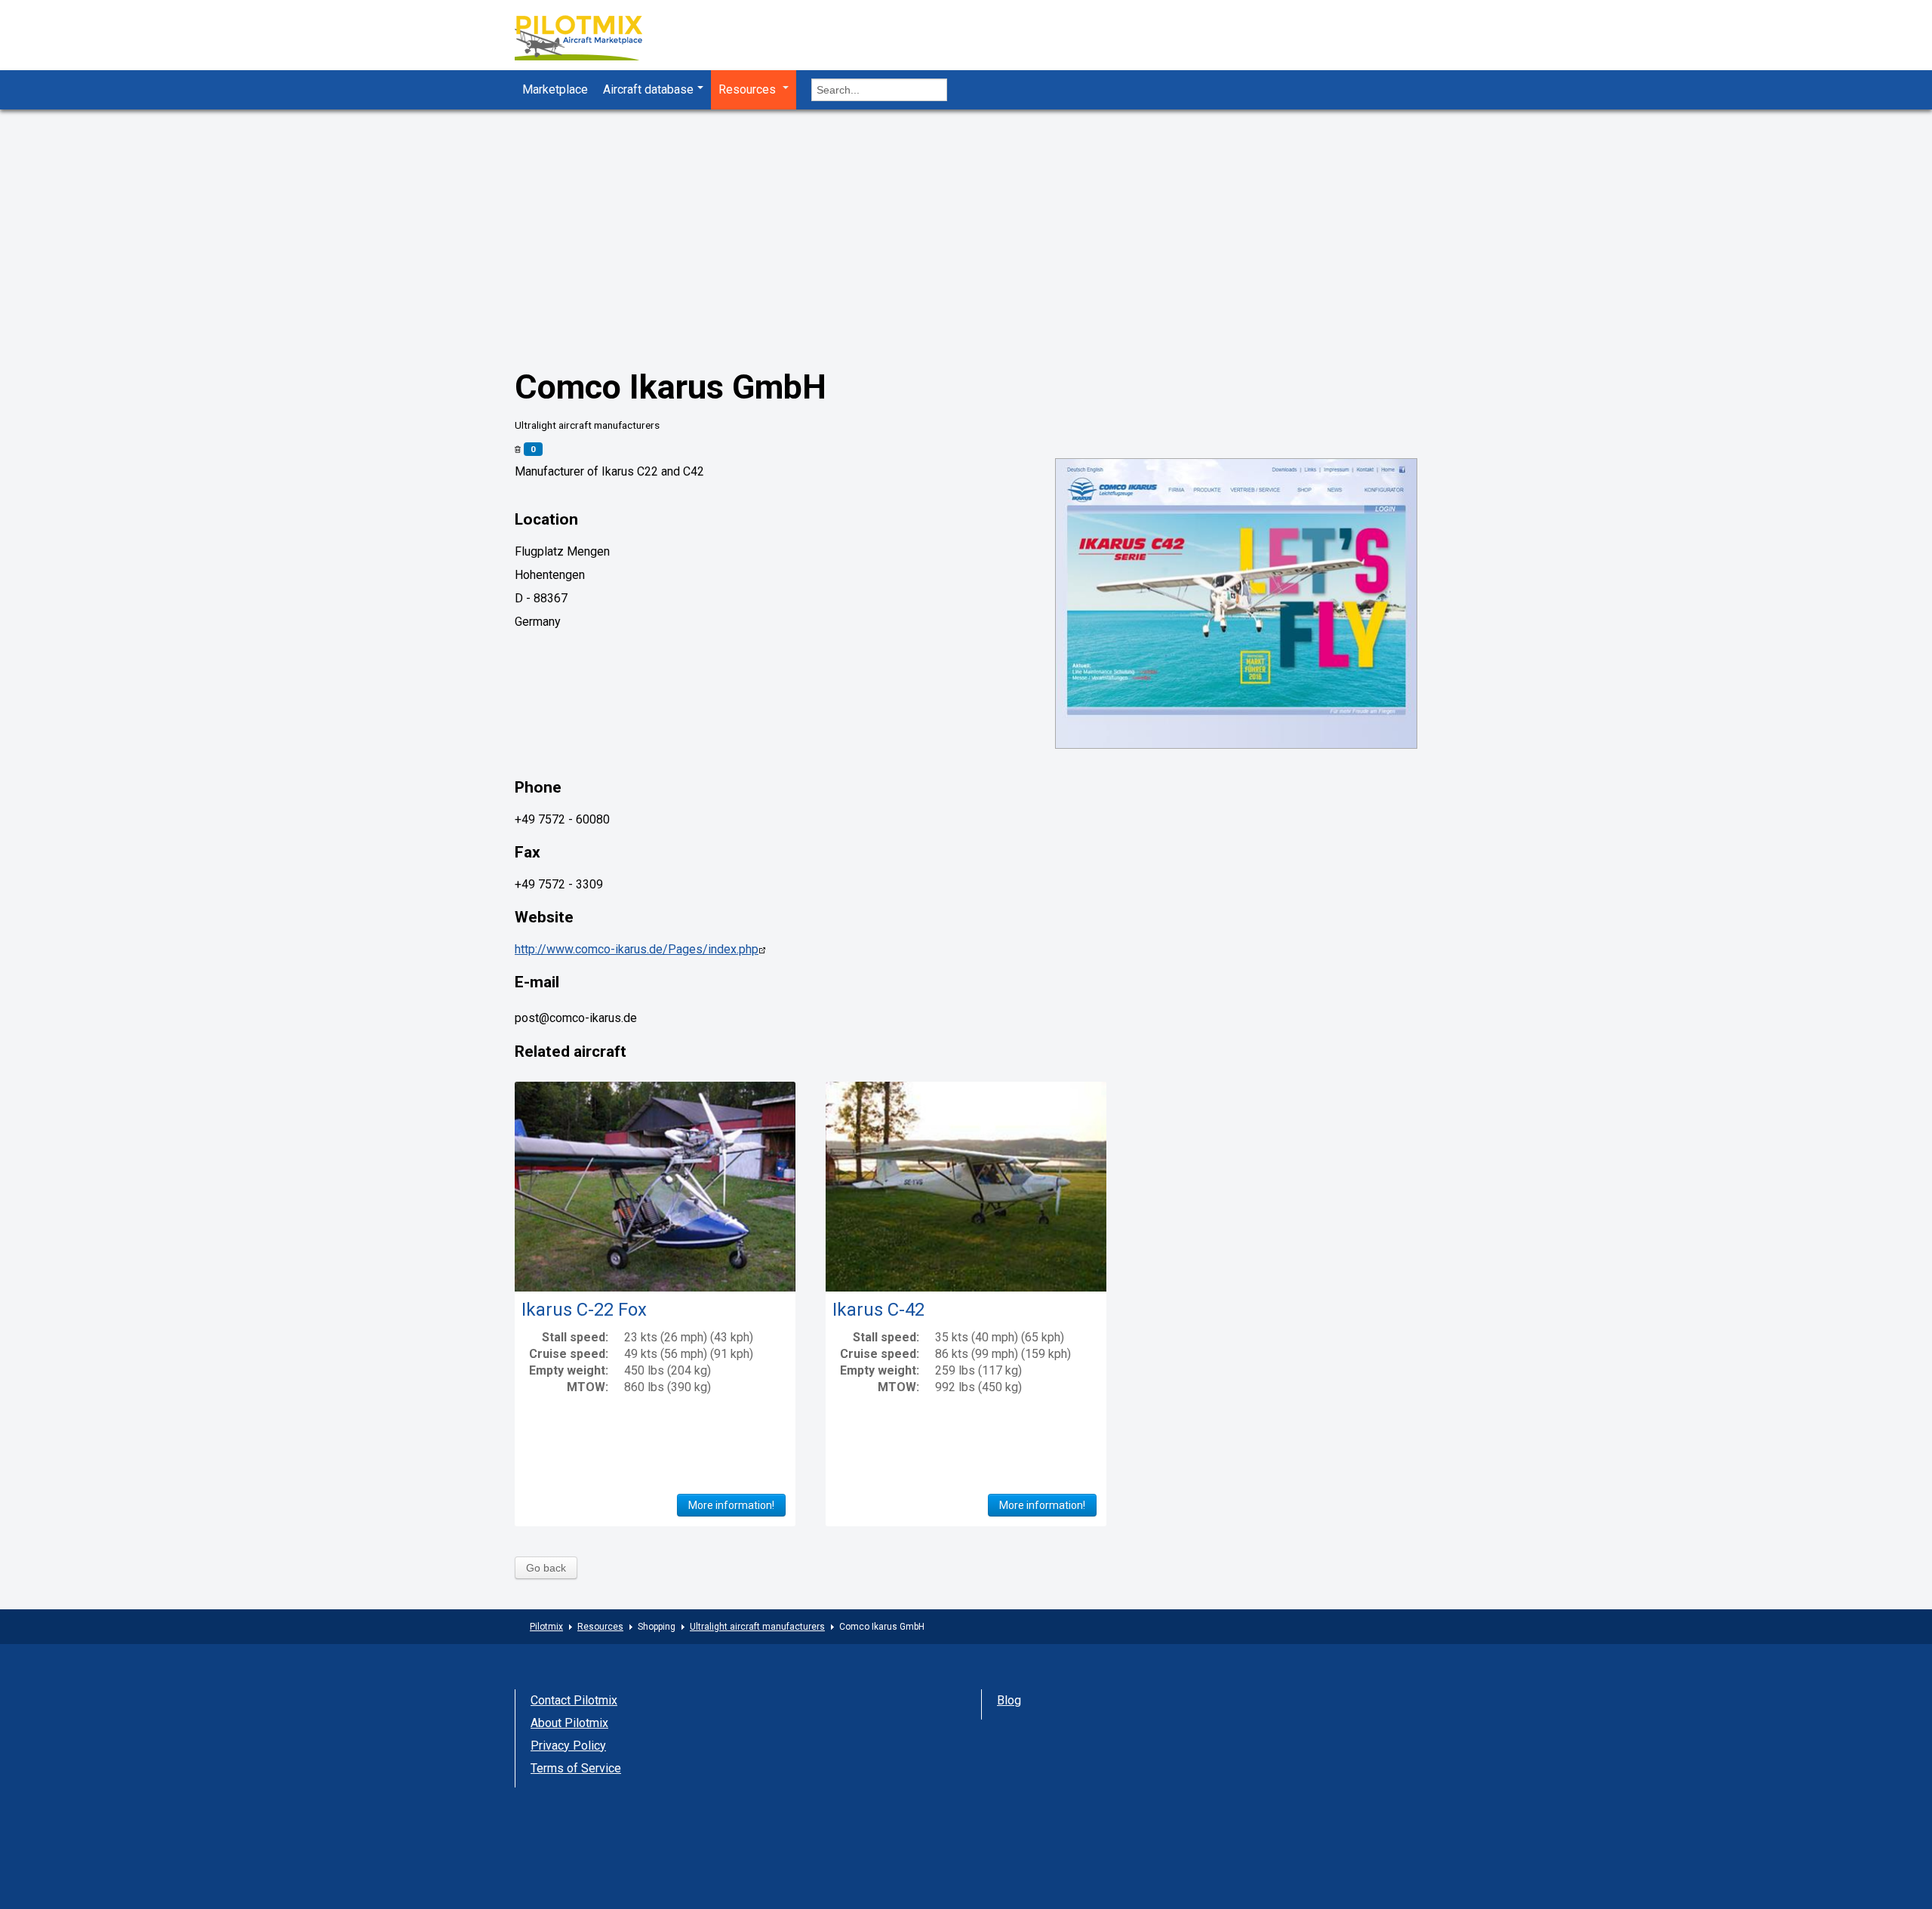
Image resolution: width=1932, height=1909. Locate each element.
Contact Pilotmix (574, 1700)
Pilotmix (546, 1627)
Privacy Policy (568, 1746)
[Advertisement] (966, 223)
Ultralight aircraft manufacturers (757, 1627)
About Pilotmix (569, 1723)
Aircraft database (648, 89)
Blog (1009, 1700)
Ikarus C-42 (878, 1310)
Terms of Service (576, 1768)
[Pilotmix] (592, 40)
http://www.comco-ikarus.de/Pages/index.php (637, 949)
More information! (731, 1505)
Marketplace (555, 89)
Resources (749, 89)
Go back (546, 1568)
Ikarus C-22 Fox (584, 1310)
